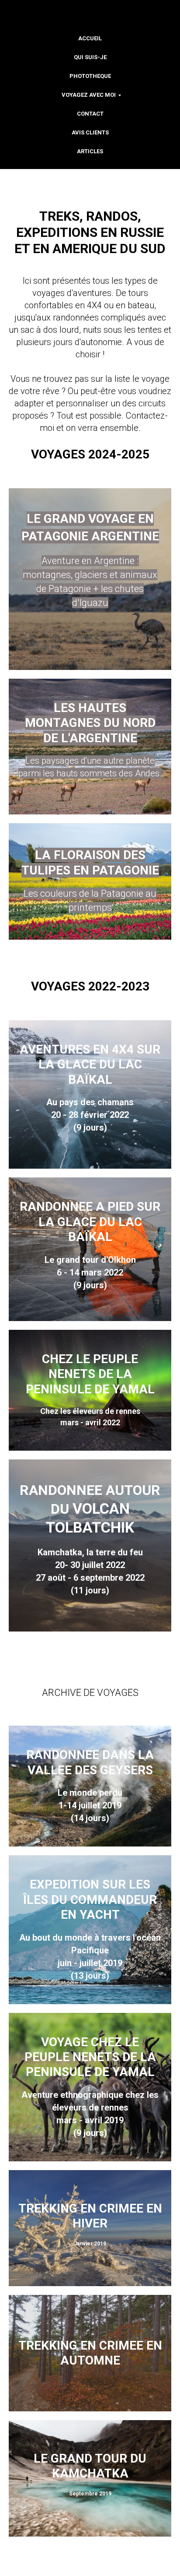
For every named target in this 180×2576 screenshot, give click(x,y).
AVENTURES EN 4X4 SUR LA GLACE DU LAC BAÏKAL (90, 1064)
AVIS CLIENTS (90, 132)
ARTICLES (90, 151)
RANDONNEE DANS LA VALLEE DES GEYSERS (90, 1762)
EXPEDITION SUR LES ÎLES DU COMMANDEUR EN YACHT (90, 1899)
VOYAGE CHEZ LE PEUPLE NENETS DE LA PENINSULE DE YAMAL (90, 2057)
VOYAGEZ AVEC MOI (89, 95)
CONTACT (90, 114)
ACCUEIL (90, 38)
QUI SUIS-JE (90, 57)
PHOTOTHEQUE (90, 76)
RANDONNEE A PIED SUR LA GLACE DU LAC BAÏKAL (90, 1222)
